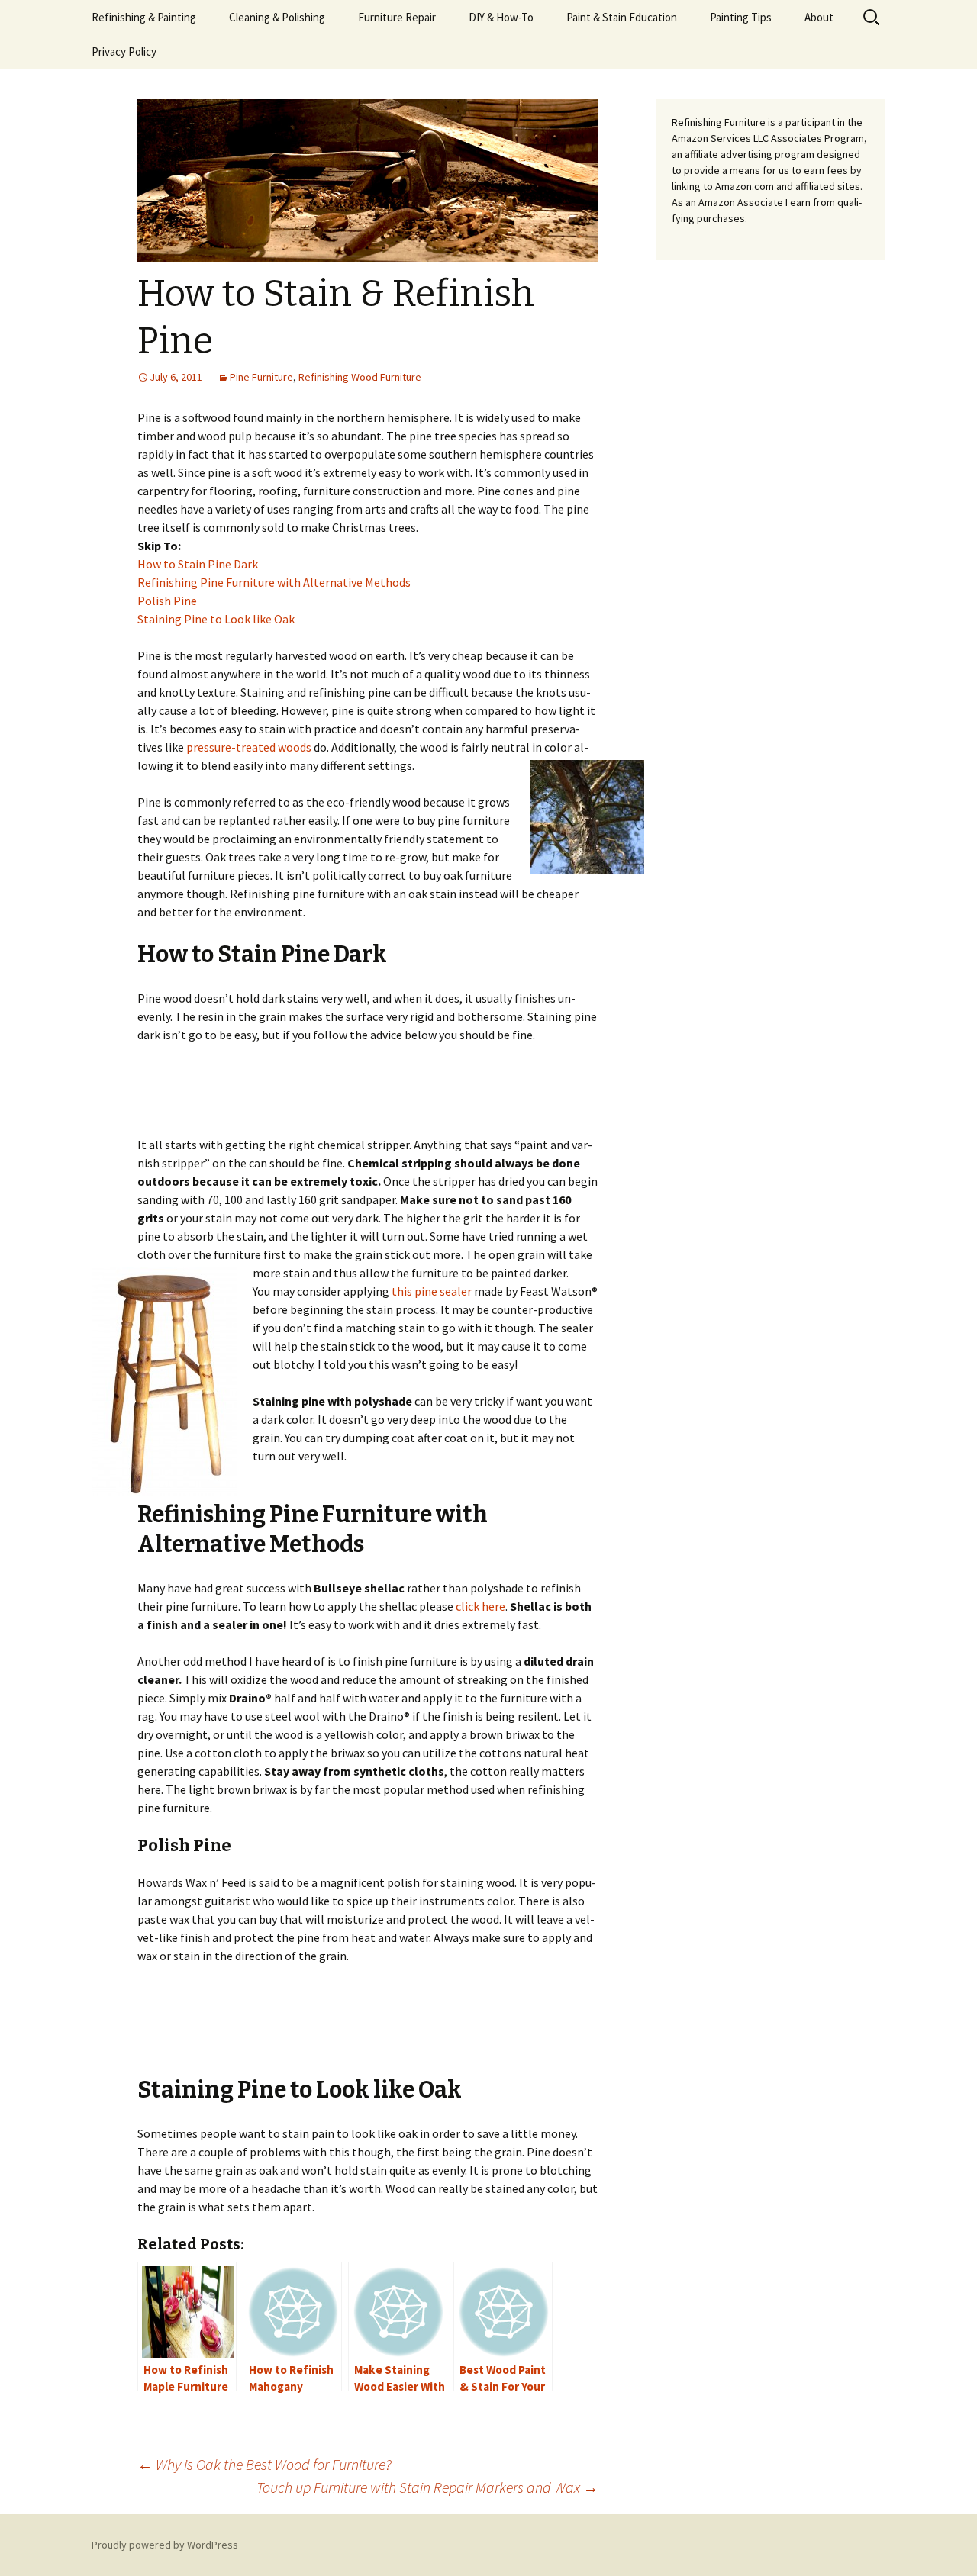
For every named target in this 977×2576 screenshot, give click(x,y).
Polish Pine (167, 601)
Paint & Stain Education (622, 17)
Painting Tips (741, 17)
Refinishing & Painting (144, 17)
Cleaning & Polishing (277, 17)
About (819, 17)
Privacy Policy (124, 52)
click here (480, 1606)
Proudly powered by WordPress (165, 2545)
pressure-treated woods (249, 747)
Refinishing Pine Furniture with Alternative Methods (274, 582)
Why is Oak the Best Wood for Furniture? (264, 2464)
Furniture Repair (397, 17)
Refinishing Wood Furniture (360, 377)
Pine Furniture (261, 377)
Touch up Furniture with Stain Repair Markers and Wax (427, 2487)
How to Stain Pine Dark (198, 564)
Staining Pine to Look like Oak (216, 619)
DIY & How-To (501, 17)
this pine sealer (432, 1291)
